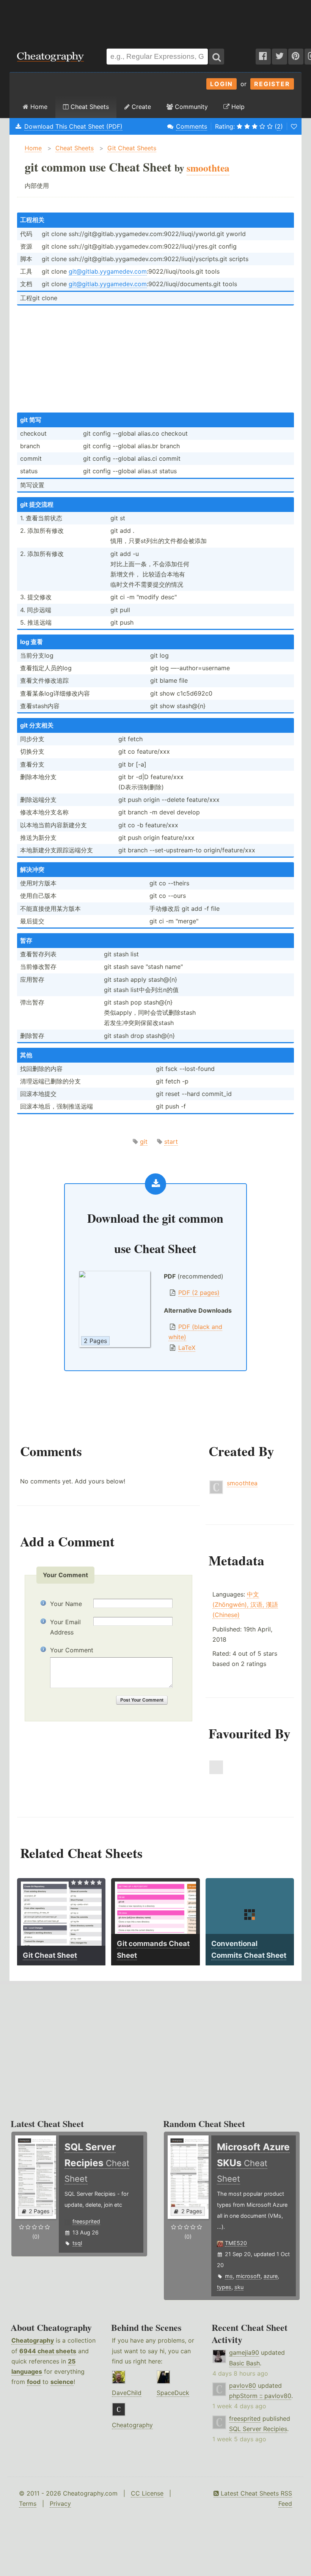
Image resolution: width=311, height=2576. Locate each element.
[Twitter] (280, 57)
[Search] (217, 57)
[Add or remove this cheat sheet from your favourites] (294, 126)
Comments (192, 126)
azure (271, 2276)
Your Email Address (65, 1627)
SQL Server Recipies (258, 2429)
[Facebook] (263, 57)
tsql (77, 2243)
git (144, 1142)
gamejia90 (244, 2352)
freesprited (86, 2221)
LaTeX (187, 1348)
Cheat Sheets (89, 107)
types (224, 2287)
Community (190, 107)
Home (38, 107)
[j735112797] (216, 1772)
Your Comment (72, 1650)
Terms (28, 2504)
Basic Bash (244, 2363)
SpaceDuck (173, 2393)
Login (221, 84)
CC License (147, 2493)
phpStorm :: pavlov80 (260, 2396)
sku (239, 2287)
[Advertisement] (155, 20)
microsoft (248, 2276)
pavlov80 (243, 2385)
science (62, 2382)
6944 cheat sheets (48, 2351)
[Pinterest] (296, 57)
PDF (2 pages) (199, 1293)
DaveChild (127, 2393)
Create (140, 107)
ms (229, 2276)
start (171, 1142)
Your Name (66, 1604)
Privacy (60, 2504)
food (34, 2382)
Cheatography (33, 2340)
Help (237, 107)
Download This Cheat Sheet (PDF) (73, 126)
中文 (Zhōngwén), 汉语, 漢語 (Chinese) (245, 1604)
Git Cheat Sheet (50, 1955)
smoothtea (242, 1483)
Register (272, 84)
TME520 (236, 2243)
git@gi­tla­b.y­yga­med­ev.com (108, 271)
